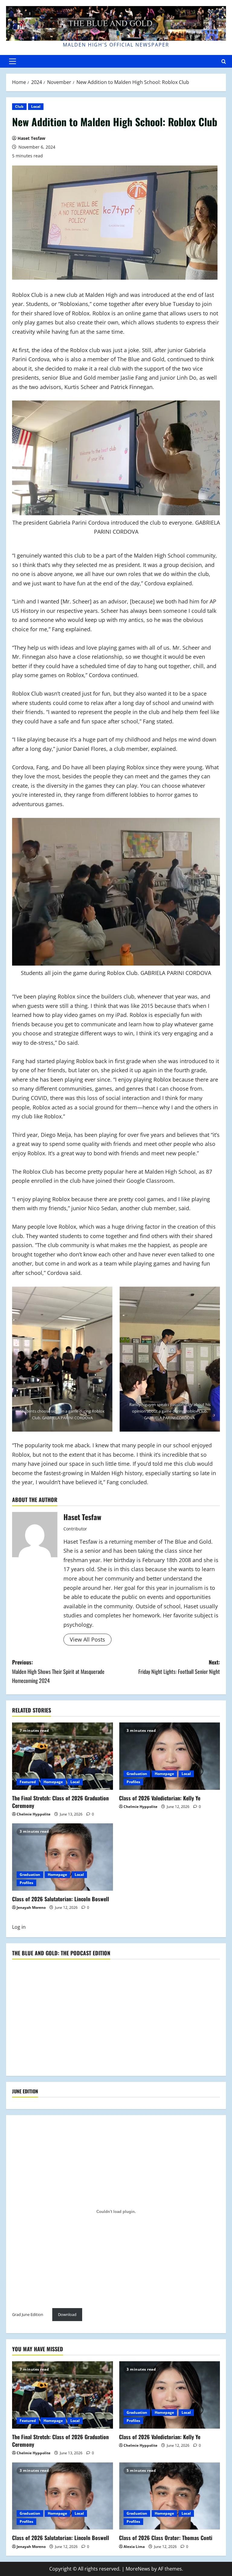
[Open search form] (224, 61)
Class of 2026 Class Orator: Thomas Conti (166, 2538)
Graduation (137, 1774)
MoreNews (138, 2569)
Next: (179, 1667)
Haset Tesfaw (31, 138)
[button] (13, 61)
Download (67, 2314)
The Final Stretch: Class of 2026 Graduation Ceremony (60, 1802)
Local (36, 106)
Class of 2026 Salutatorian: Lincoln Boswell (61, 1899)
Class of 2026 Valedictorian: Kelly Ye (160, 1798)
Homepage (53, 1782)
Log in (19, 1927)
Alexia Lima (134, 2547)
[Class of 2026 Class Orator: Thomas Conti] (169, 2496)
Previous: (58, 1671)
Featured (28, 1782)
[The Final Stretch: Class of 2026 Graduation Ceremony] (63, 1756)
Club (19, 106)
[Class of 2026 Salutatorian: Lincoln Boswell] (63, 1857)
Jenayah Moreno (31, 1907)
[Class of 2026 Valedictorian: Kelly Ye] (169, 1756)
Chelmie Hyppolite (34, 1814)
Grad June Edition (28, 2314)
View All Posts (87, 1639)
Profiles (133, 1782)
